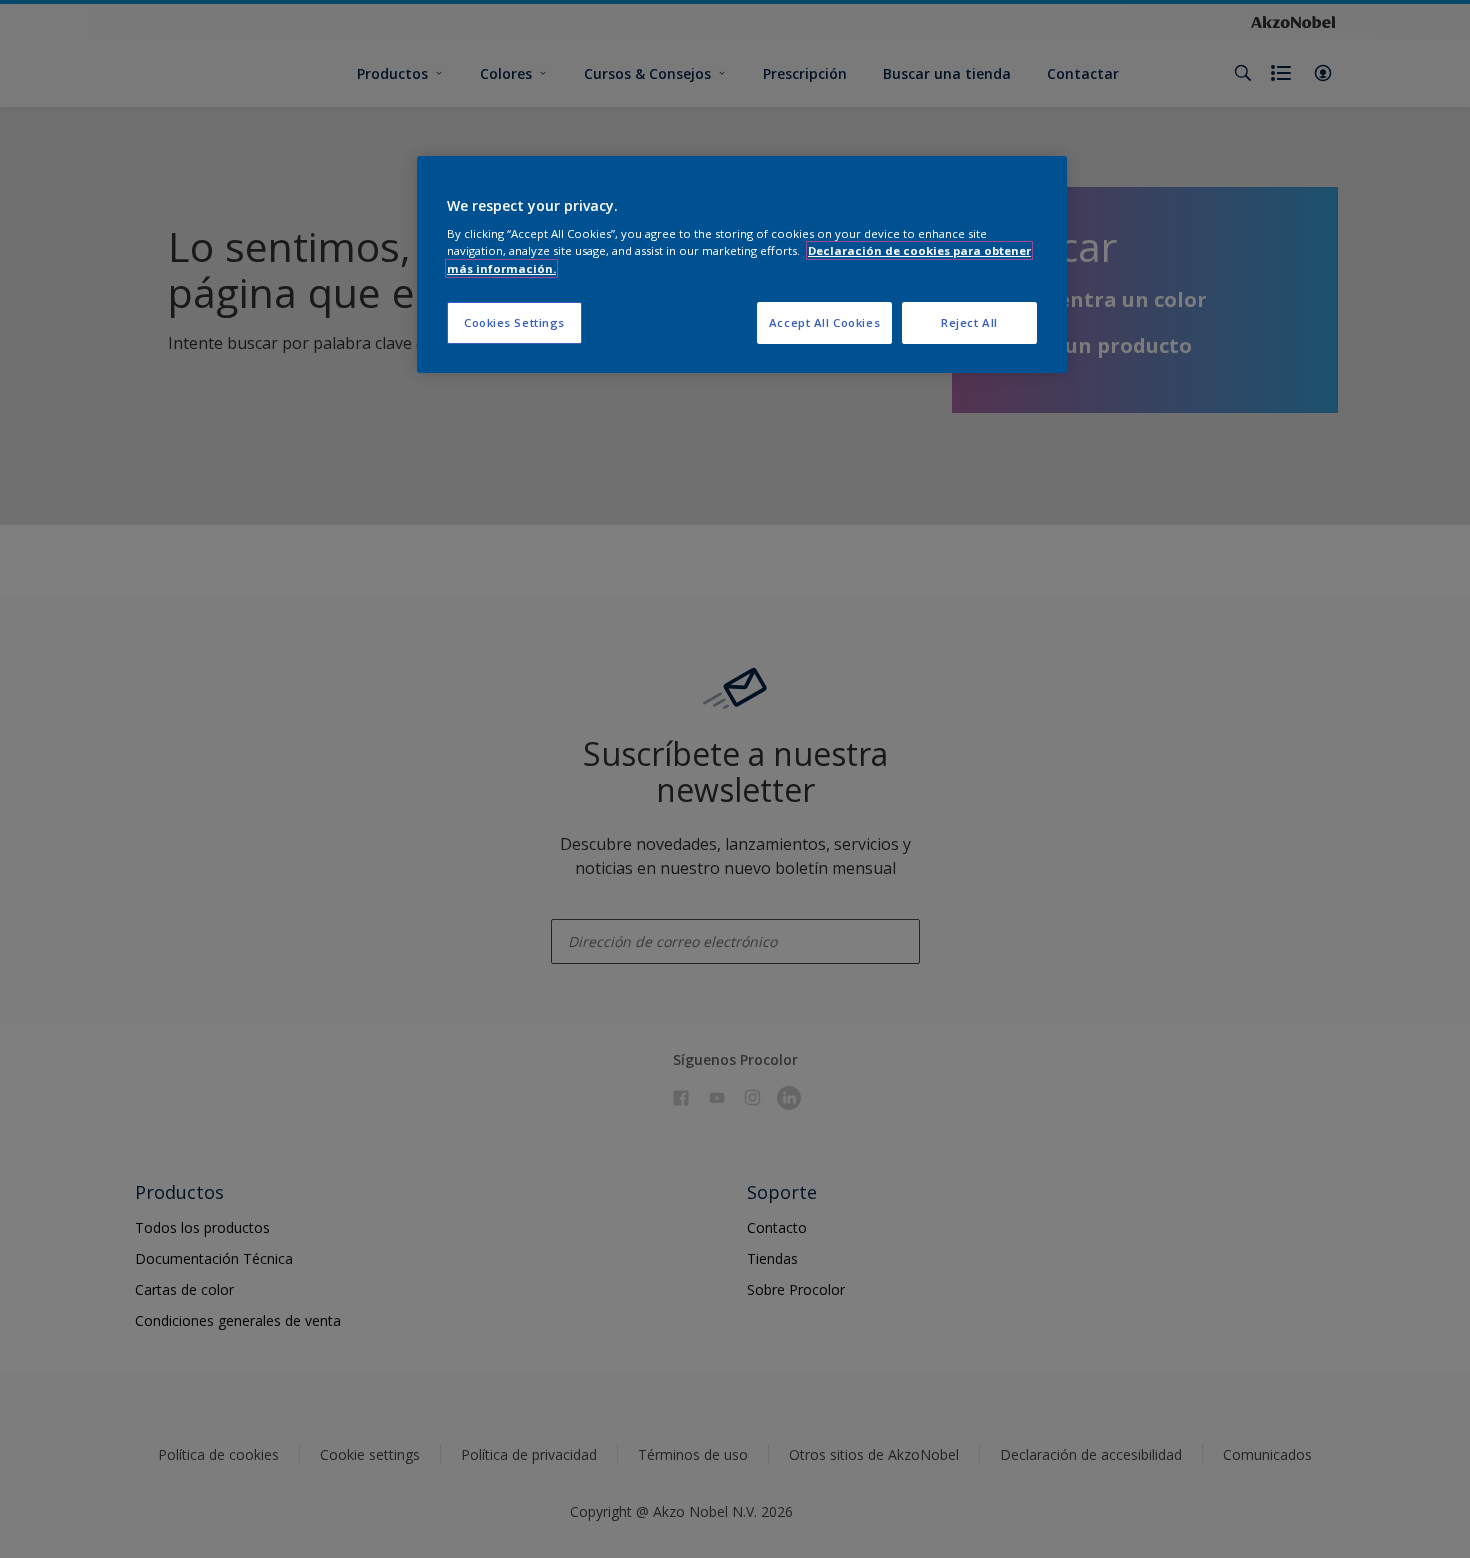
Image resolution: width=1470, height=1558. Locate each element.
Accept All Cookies (824, 322)
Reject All (969, 322)
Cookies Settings (514, 322)
